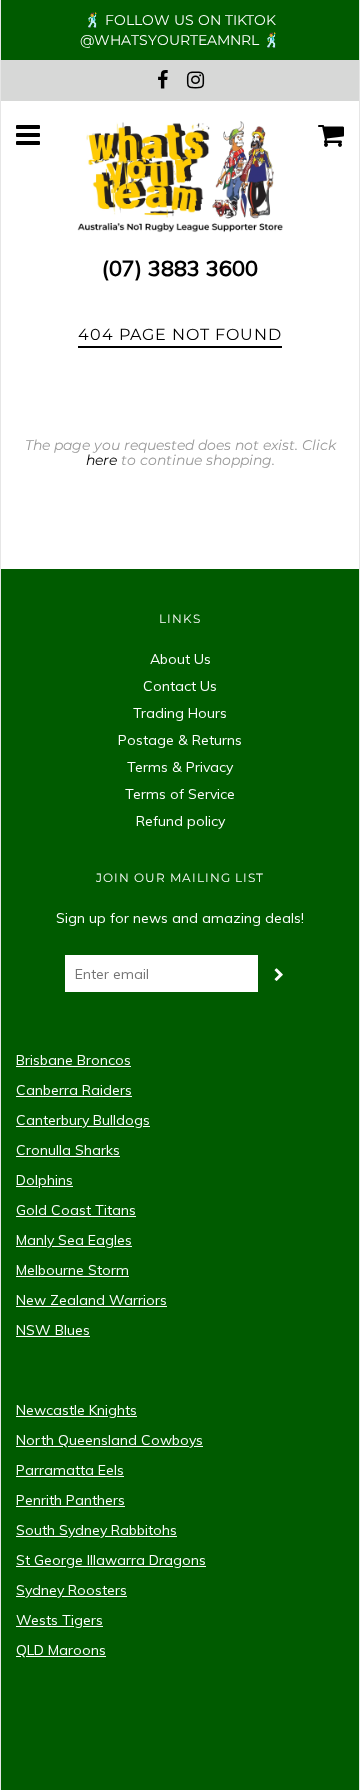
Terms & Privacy (180, 767)
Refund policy (180, 821)
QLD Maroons (61, 1650)
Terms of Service (180, 794)
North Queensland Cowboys (109, 1440)
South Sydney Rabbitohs (96, 1530)
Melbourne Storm (72, 1270)
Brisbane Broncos (73, 1060)
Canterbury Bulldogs (83, 1120)
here (101, 460)
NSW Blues (53, 1330)
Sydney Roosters (71, 1590)
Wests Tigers (59, 1620)
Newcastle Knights (76, 1410)
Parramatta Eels (70, 1470)
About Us (180, 659)
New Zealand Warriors (91, 1300)
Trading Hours (180, 713)
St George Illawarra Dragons (111, 1560)
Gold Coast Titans (76, 1210)
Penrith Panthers (70, 1500)
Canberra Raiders (74, 1090)
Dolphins (44, 1180)
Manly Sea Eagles (74, 1240)
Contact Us (180, 686)
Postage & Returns (180, 740)
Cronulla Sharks (68, 1150)
